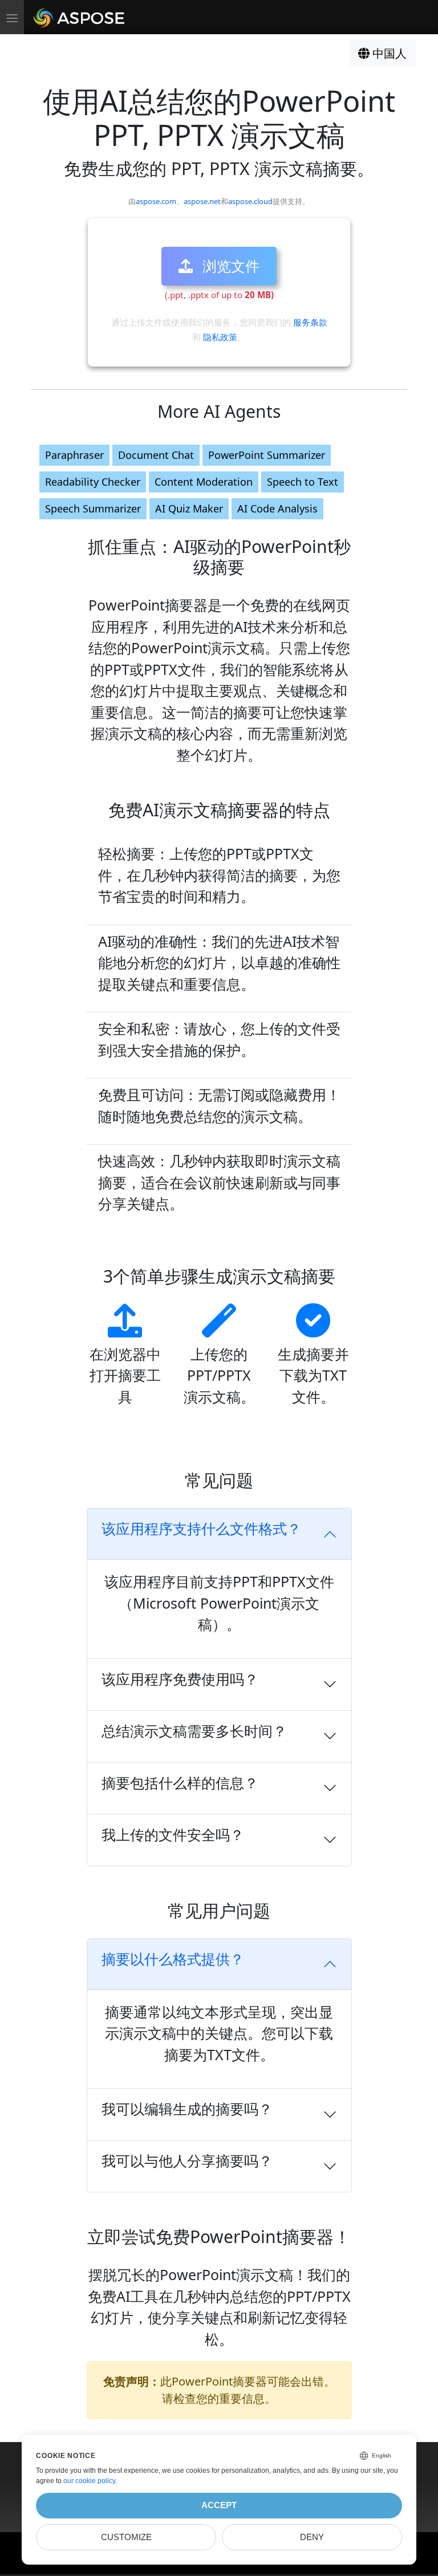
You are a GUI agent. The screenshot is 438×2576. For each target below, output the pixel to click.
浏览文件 (229, 266)
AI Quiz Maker (189, 508)
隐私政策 (220, 337)
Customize (126, 2537)
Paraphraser (74, 455)
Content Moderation (204, 482)
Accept (219, 2505)
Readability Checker (93, 482)
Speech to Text (303, 482)
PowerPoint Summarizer (267, 455)
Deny (312, 2537)
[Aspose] (80, 17)
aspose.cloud (250, 201)
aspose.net (202, 201)
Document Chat (156, 455)
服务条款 (310, 322)
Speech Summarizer (93, 508)
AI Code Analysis (277, 508)
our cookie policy (89, 2481)
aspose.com (156, 201)
